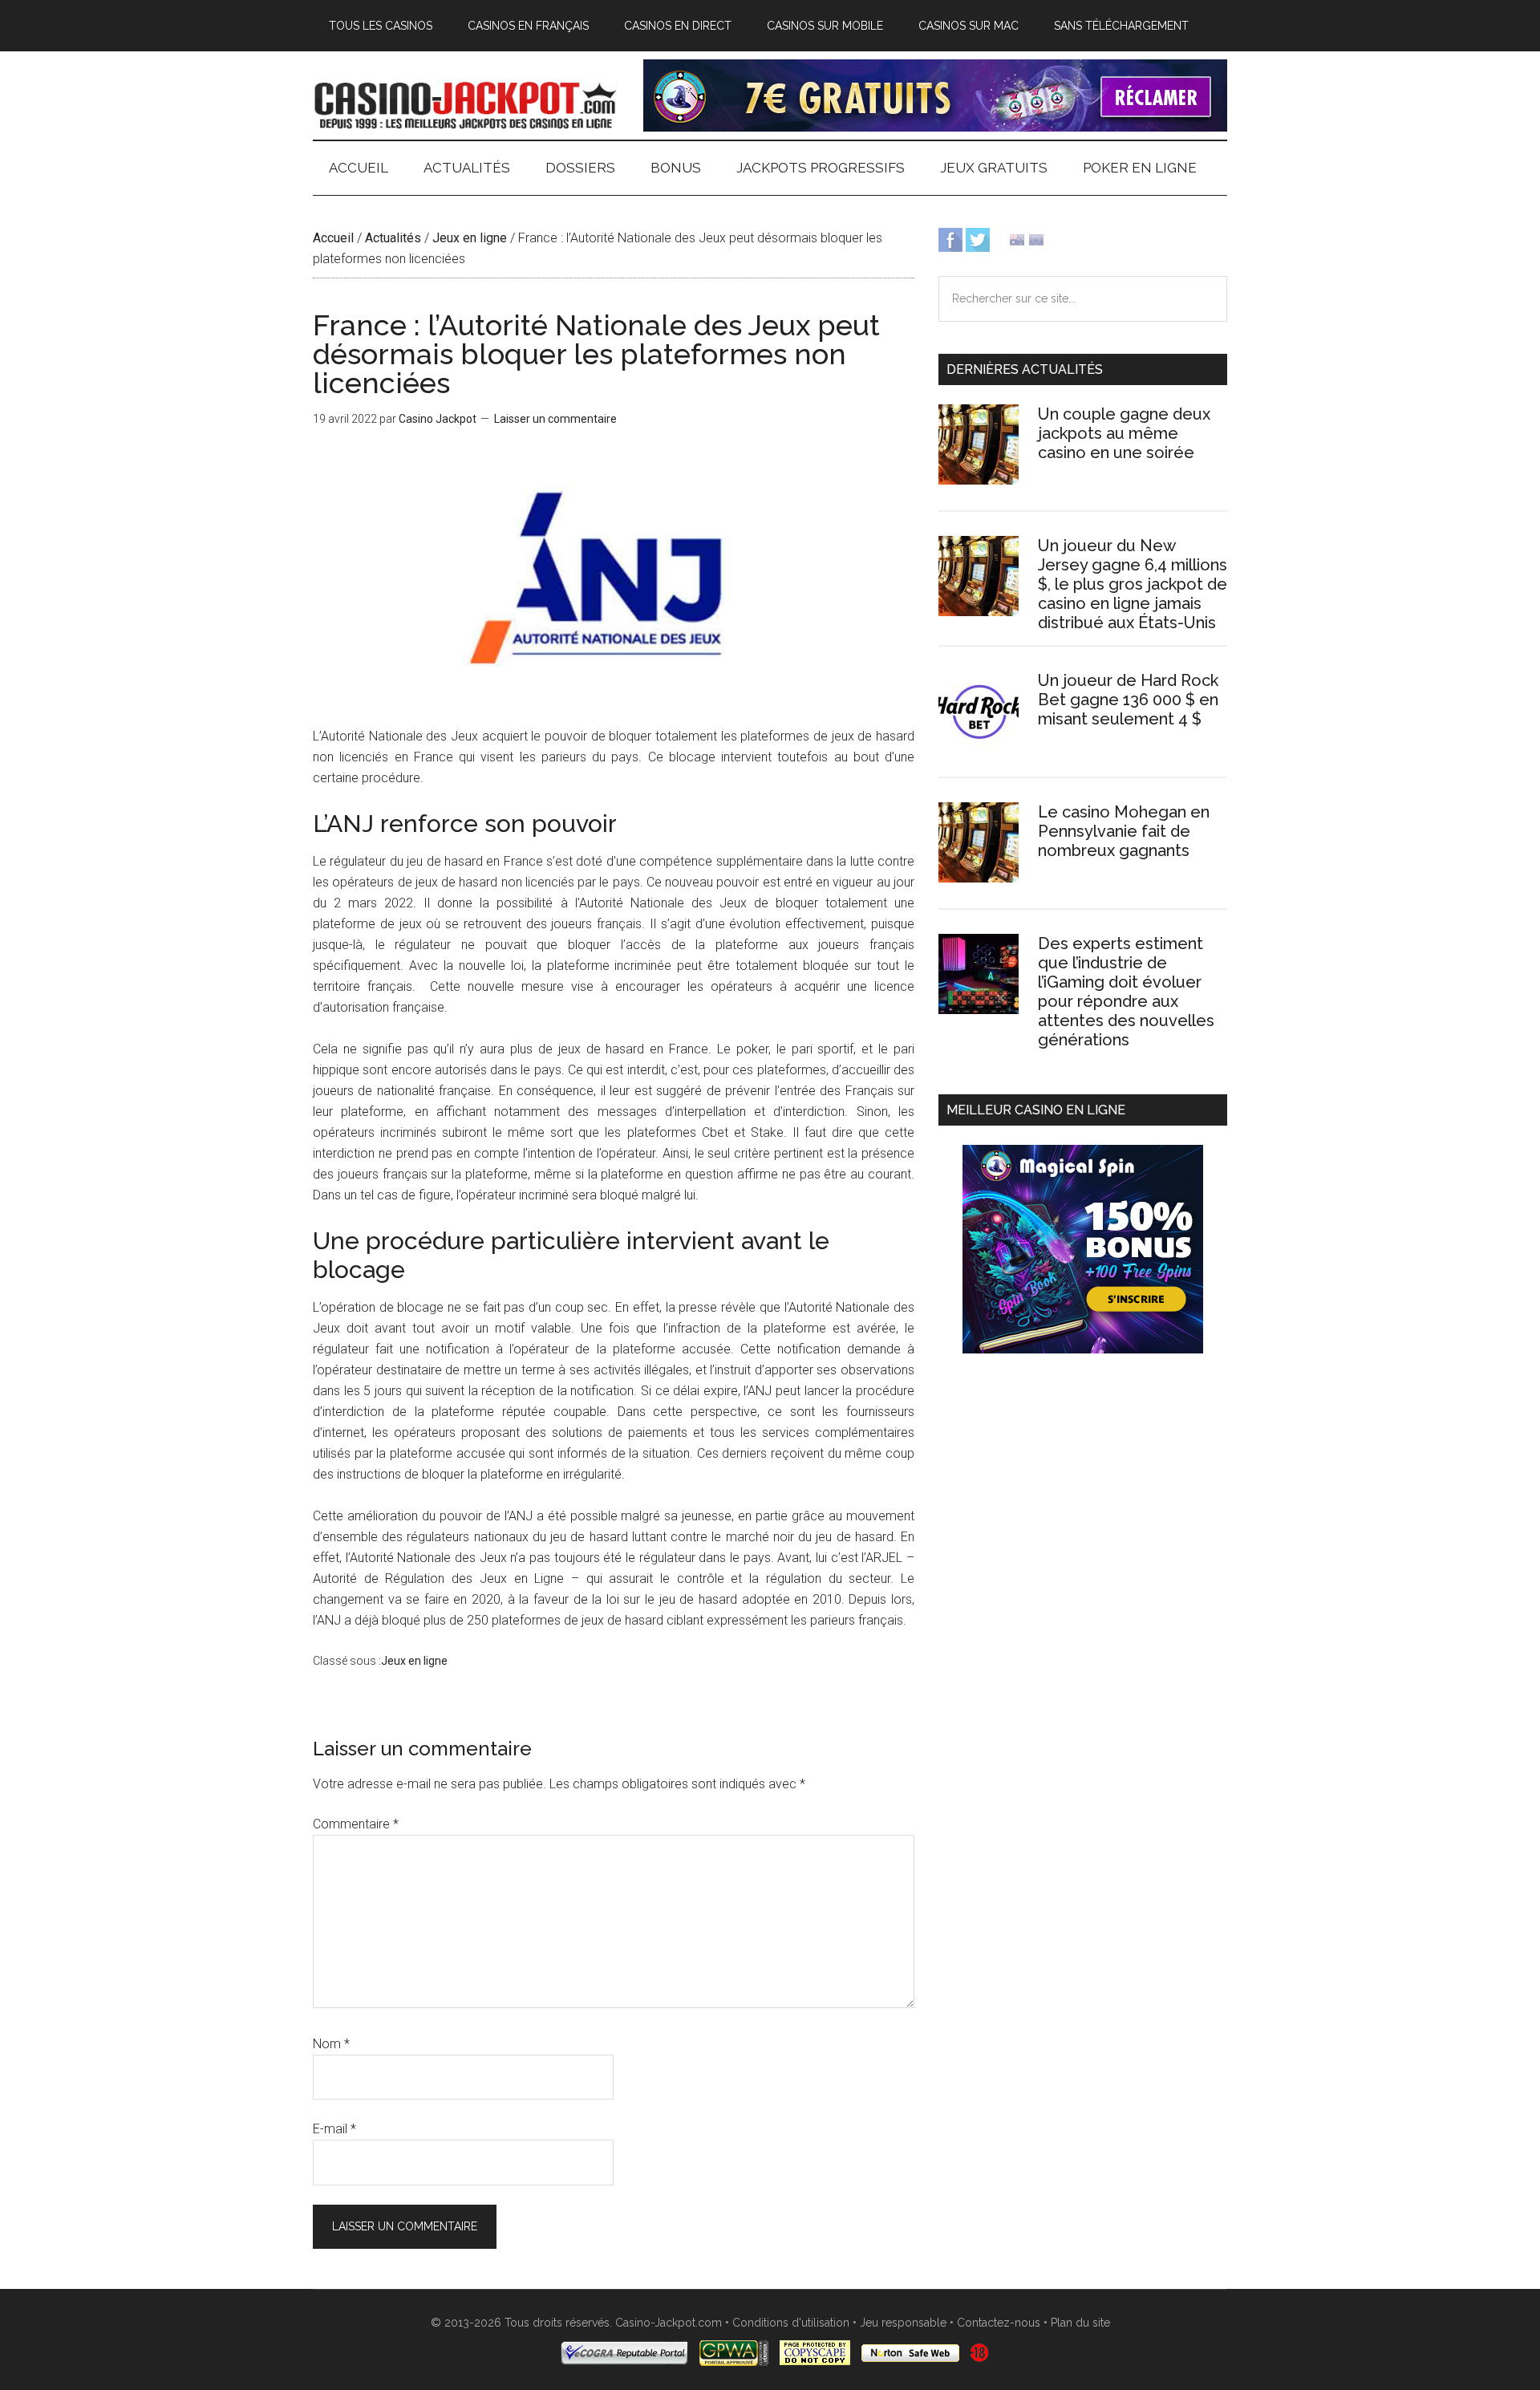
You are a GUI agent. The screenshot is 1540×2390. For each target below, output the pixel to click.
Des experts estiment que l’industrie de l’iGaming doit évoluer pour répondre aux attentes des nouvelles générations (1126, 992)
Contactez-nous (999, 2323)
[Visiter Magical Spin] (935, 127)
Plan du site (1080, 2323)
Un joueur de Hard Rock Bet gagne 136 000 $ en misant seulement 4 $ (1128, 700)
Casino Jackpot (465, 103)
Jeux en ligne (470, 238)
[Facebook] (950, 239)
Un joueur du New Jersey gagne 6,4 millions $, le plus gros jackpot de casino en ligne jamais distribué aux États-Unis (1133, 584)
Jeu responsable (903, 2323)
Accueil (333, 238)
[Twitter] (978, 239)
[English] (1017, 239)
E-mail (334, 2129)
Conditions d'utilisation (791, 2323)
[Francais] (1036, 239)
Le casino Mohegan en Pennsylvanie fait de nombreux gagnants (1124, 831)
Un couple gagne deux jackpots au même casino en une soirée (1124, 433)
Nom (331, 2044)
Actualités (393, 238)
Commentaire (356, 1824)
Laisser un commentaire (555, 419)
